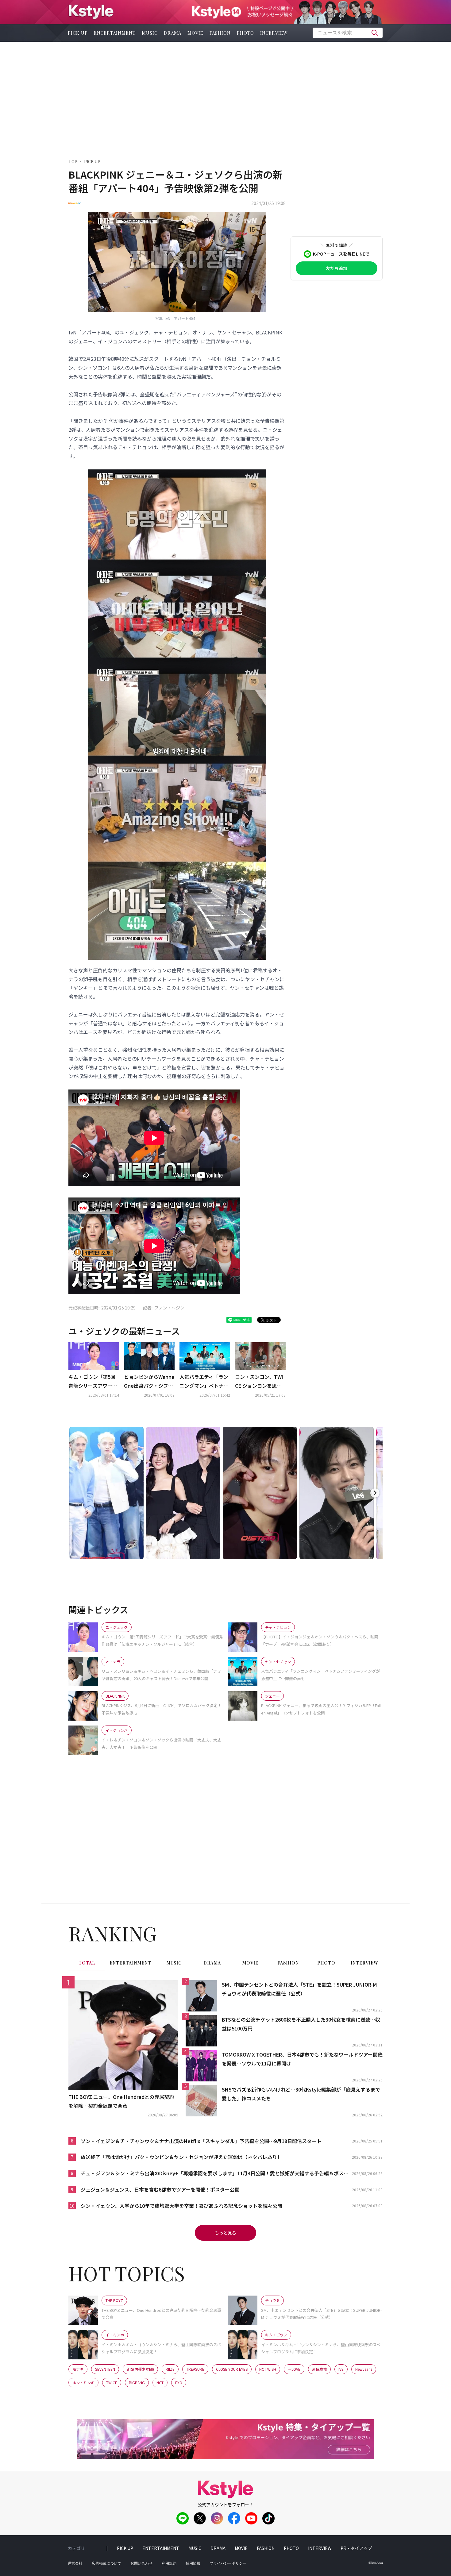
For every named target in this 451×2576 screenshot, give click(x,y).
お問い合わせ (141, 2563)
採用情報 (193, 2563)
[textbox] (348, 33)
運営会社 (75, 2563)
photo (245, 33)
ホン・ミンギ (83, 2383)
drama (173, 33)
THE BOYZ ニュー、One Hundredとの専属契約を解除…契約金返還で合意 (121, 2101)
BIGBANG (137, 2383)
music (150, 33)
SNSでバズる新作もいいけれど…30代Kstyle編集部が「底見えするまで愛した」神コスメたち (301, 2094)
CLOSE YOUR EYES (232, 2369)
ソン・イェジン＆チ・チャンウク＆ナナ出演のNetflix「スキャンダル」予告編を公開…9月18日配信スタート (201, 2141)
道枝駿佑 (319, 2369)
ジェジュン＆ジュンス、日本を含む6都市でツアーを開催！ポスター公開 (160, 2189)
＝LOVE (294, 2369)
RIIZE (170, 2369)
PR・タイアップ (356, 2548)
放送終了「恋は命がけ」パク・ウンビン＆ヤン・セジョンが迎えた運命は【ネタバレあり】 (181, 2157)
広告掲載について (106, 2563)
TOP (73, 161)
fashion (220, 33)
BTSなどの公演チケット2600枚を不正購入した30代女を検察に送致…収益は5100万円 (301, 2024)
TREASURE (195, 2369)
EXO (179, 2383)
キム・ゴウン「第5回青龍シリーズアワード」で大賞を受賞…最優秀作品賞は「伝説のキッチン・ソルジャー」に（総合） (93, 1382)
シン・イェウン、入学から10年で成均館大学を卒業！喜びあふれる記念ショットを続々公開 (181, 2206)
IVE (341, 2369)
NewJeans (364, 2369)
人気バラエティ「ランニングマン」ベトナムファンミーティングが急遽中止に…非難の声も (204, 1382)
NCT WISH (268, 2369)
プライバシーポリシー (228, 2563)
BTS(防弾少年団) (140, 2369)
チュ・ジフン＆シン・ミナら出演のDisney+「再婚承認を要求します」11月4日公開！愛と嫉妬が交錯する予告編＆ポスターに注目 (215, 2174)
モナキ (78, 2369)
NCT (160, 2383)
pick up (78, 33)
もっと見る (225, 2233)
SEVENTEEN (105, 2369)
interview (274, 33)
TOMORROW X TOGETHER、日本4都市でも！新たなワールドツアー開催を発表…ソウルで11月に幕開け (302, 2059)
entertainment (115, 33)
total (87, 1963)
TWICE (112, 2383)
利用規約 (169, 2563)
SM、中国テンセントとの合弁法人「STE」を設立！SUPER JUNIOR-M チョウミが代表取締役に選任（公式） (299, 1989)
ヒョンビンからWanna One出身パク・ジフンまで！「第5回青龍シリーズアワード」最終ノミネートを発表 (149, 1382)
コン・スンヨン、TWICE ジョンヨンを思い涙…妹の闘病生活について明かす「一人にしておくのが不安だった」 (260, 1382)
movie (195, 33)
